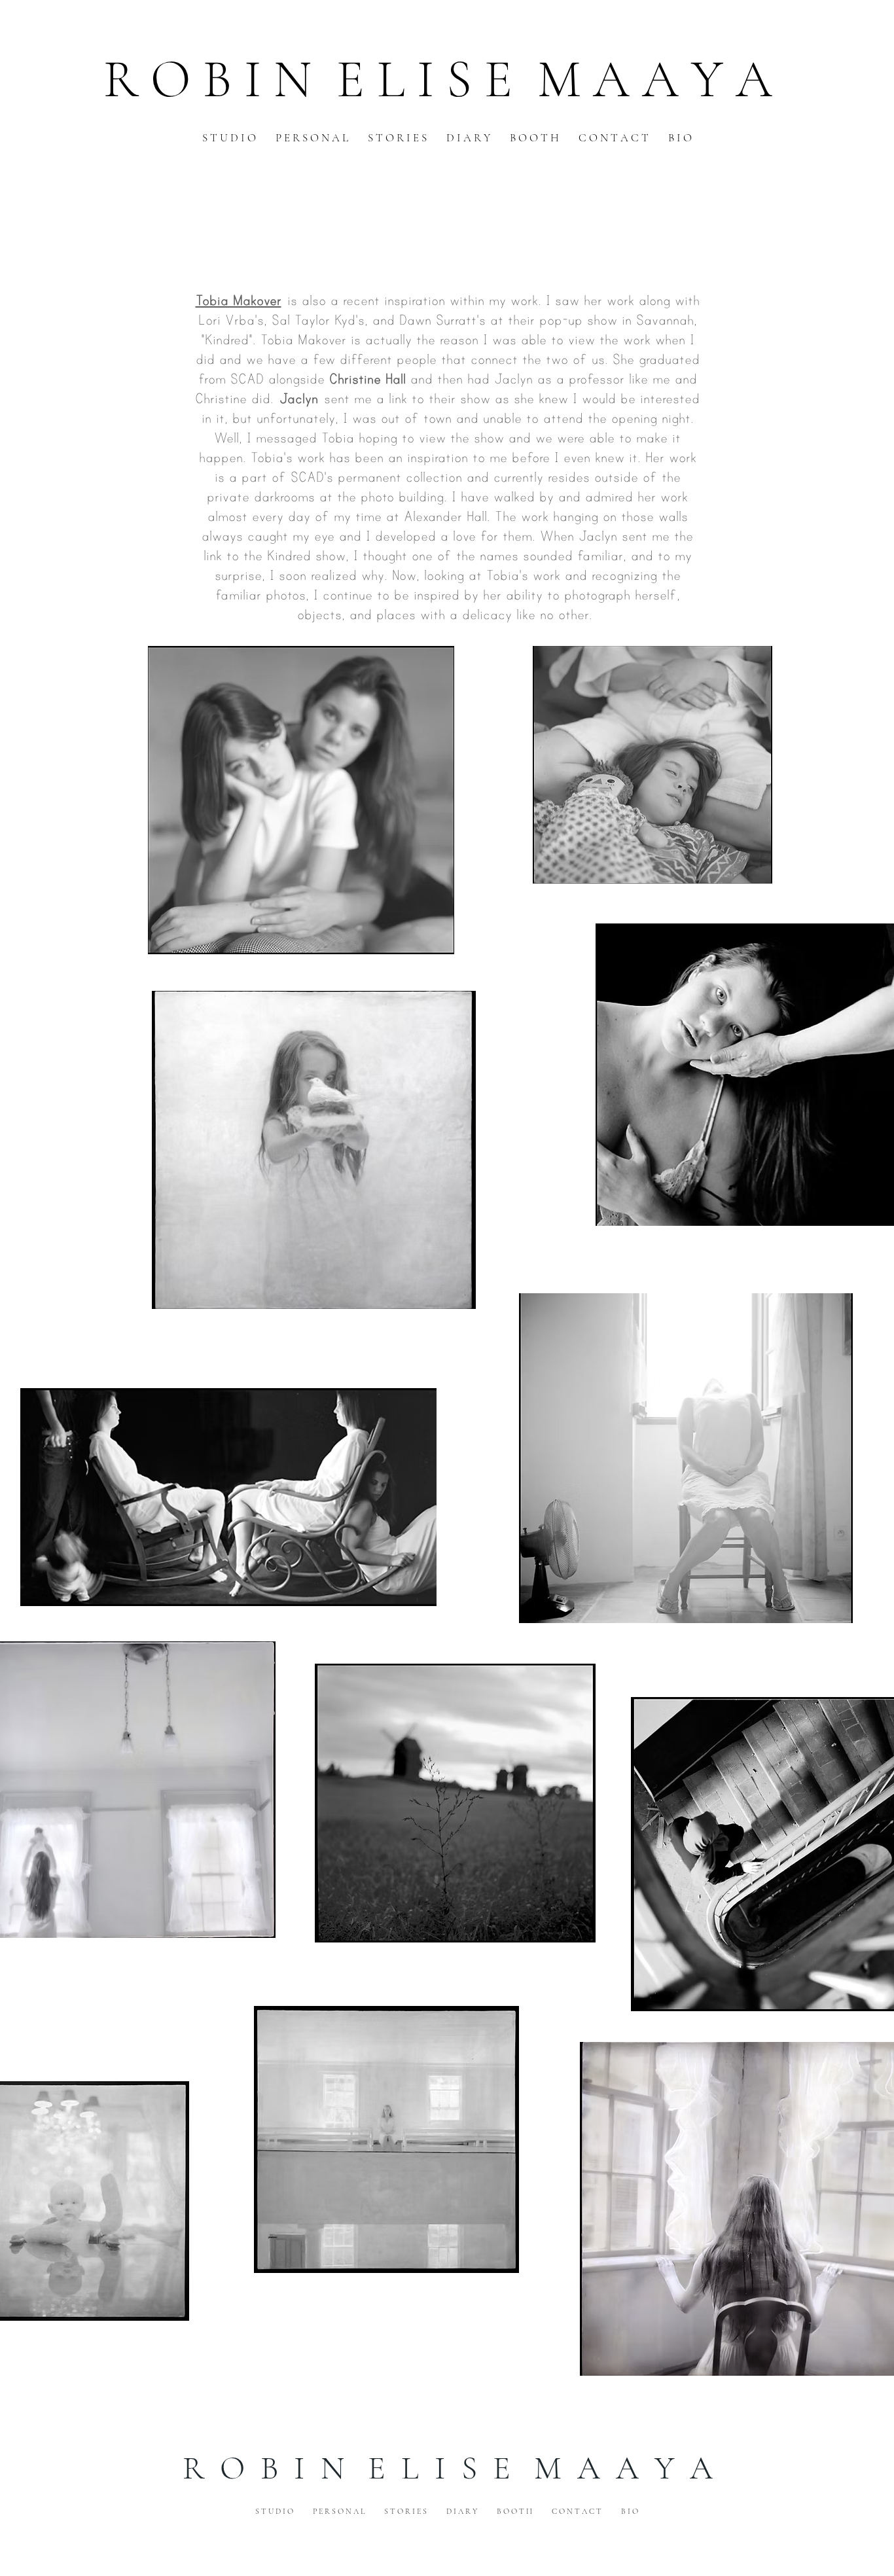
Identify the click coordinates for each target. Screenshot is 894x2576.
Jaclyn (299, 398)
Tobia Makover (239, 300)
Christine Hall (367, 379)
